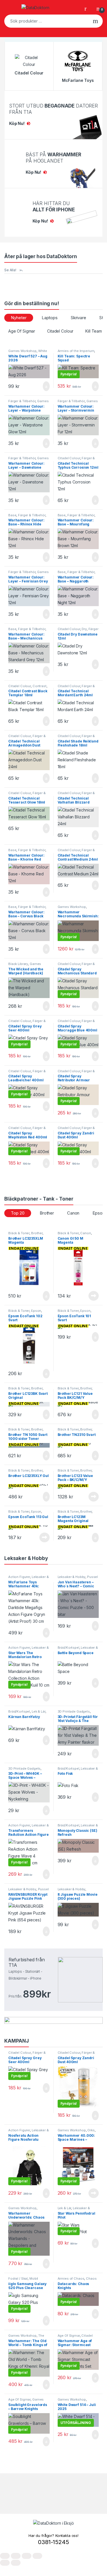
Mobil (34, 2278)
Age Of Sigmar (22, 331)
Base (12, 515)
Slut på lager (94, 1296)
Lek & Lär (39, 1711)
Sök (95, 21)
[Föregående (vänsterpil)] (5, 2563)
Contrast (40, 686)
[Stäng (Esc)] (37, 2556)
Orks (91, 2130)
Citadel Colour (60, 331)
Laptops (50, 318)
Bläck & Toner (19, 1233)
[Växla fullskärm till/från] (16, 2556)
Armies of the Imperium (76, 351)
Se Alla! (10, 270)
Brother (47, 1213)
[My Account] (88, 8)
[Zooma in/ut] (5, 2556)
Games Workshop (22, 351)
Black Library (18, 964)
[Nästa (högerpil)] (16, 2563)
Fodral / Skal (18, 2278)
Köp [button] (46, 386)
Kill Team (94, 331)
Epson (36, 1311)
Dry (84, 629)
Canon (73, 1213)
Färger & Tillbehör (22, 401)
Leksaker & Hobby (72, 1577)
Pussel (92, 1577)
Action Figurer (19, 1577)
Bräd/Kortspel (68, 1648)
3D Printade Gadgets (74, 1711)
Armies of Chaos (71, 2278)
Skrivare (78, 318)
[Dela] (27, 2556)
